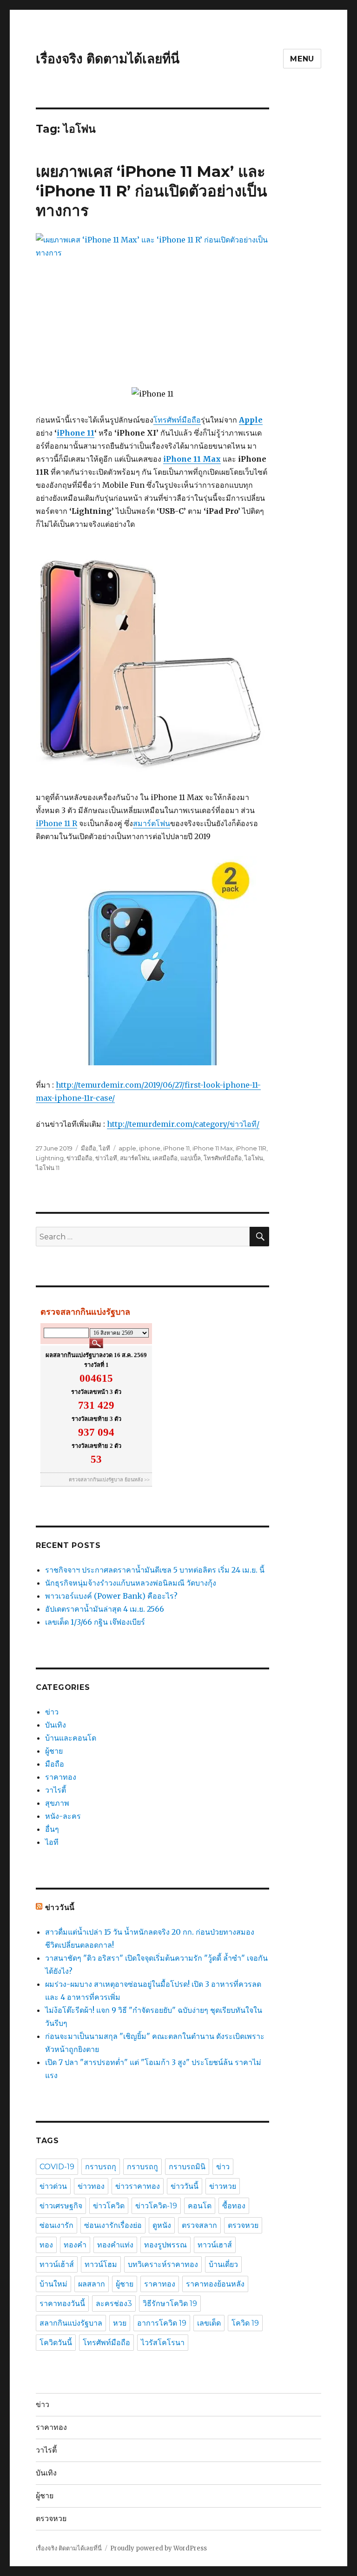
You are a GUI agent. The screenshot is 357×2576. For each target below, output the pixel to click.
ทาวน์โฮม (101, 2264)
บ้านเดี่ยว (223, 2264)
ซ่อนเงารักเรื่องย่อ (113, 2225)
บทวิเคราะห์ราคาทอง (163, 2264)
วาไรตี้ (56, 1790)
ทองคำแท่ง (115, 2245)
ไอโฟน (254, 1158)
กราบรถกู (142, 2167)
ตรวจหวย (243, 2225)
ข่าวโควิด (109, 2206)
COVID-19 (57, 2167)
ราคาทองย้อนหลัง (215, 2284)
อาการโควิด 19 (162, 2323)
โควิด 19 (245, 2323)
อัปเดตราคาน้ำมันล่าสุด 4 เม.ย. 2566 (105, 1609)
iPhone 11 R (56, 823)
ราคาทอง (61, 1777)
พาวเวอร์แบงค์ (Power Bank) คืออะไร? (111, 1596)
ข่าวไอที (106, 1158)
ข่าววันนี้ (60, 1907)
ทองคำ (75, 2245)
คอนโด (200, 2206)
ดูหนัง (162, 2225)
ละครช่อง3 (114, 2304)
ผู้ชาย (54, 1751)
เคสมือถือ (165, 1158)
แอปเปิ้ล (191, 1158)
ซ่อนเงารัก (56, 2225)
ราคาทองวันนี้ (62, 2304)
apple (127, 1148)
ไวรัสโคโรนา (163, 2343)
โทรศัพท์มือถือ (177, 420)
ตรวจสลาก (199, 2225)
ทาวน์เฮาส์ (215, 2245)
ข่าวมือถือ (79, 1158)
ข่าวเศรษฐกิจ (61, 2206)
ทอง (46, 2245)
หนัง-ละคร (63, 1816)
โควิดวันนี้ (56, 2343)
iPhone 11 (76, 433)
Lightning (50, 1158)
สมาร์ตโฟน (152, 823)
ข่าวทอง (91, 2186)
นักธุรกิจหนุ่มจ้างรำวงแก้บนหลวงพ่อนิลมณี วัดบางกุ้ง (131, 1583)
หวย (120, 2323)
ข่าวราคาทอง (138, 2186)
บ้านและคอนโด (71, 1738)
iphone (150, 1148)
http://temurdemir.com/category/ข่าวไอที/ (183, 1124)
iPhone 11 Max (213, 1148)
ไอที (105, 1148)
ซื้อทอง (234, 2206)
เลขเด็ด (209, 2323)
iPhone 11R (251, 1148)
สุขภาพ (57, 1803)
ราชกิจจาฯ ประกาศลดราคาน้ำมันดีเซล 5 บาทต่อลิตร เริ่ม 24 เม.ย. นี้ (155, 1570)
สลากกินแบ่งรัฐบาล (71, 2323)
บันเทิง (56, 1725)
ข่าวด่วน (53, 2186)
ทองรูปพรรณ (165, 2245)
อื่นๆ (52, 1829)
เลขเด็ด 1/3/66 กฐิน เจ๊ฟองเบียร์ (95, 1622)
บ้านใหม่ (53, 2284)
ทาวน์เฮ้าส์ (57, 2264)
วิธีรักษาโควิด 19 (170, 2304)
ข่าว (52, 1712)
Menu (302, 59)
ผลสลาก (92, 2284)
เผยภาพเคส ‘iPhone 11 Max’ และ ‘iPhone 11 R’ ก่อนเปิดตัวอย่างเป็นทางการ (152, 191)
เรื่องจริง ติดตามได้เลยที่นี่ (108, 59)
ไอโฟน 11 (48, 1168)
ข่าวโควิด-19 (156, 2206)
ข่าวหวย (223, 2186)
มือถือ (89, 1148)
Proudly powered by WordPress (159, 2548)
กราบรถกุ (101, 2167)
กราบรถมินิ (187, 2167)
